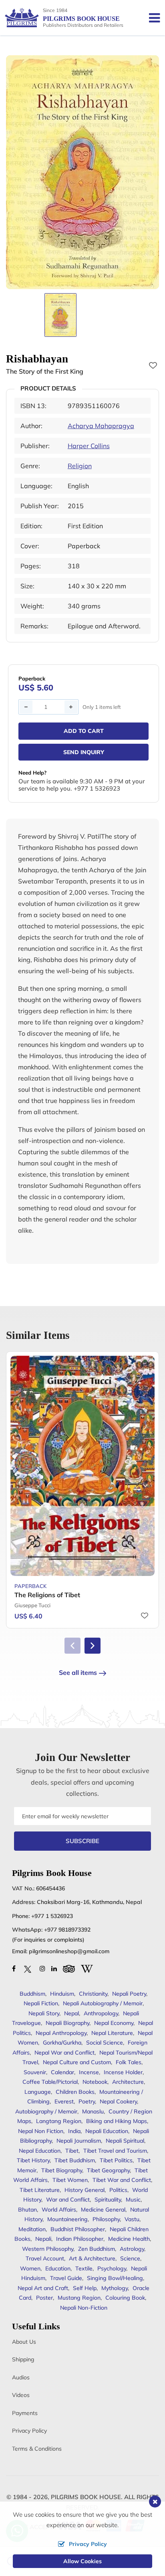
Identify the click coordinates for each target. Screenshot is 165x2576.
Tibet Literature (40, 2190)
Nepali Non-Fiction (84, 2308)
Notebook (95, 2082)
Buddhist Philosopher (78, 2229)
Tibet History (33, 2160)
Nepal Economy (114, 2023)
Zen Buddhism (97, 2249)
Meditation (32, 2229)
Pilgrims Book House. (87, 2497)
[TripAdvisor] (69, 1968)
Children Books (75, 2092)
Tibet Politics (116, 2160)
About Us (24, 2342)
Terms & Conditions (37, 2449)
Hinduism (62, 1994)
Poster (44, 2298)
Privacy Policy (29, 2431)
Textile (84, 2268)
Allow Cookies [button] (82, 2561)
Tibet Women (70, 2180)
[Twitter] (28, 1968)
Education (58, 2268)
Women (30, 2268)
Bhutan (27, 2210)
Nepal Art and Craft (43, 2288)
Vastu (132, 2219)
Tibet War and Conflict (122, 2180)
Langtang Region (59, 2121)
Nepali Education (107, 2131)
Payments (25, 2413)
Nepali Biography (67, 2023)
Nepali (43, 2239)
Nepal (71, 2013)
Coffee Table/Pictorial (50, 2082)
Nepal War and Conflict (64, 2053)
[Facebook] (14, 1968)
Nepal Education (40, 2151)
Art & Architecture (92, 2258)
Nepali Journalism (79, 2141)
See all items (78, 1672)
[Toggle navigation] (151, 18)
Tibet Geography (108, 2170)
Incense (89, 2072)
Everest (64, 2101)
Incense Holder (123, 2072)
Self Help (85, 2288)
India (74, 2131)
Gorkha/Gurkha (62, 2043)
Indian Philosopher (80, 2239)
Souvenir (35, 2072)
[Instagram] (42, 1968)
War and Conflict (68, 2200)
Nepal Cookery (118, 2101)
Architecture (128, 2082)
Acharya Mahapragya (101, 426)
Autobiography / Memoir (46, 2111)
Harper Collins (89, 446)
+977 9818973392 (67, 1930)
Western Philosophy (48, 2249)
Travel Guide (66, 2278)
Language (38, 2092)
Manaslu (93, 2111)
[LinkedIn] (54, 1968)
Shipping (23, 2359)
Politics (118, 2190)
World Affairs (59, 2210)
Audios (21, 2377)
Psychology (112, 2268)
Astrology (132, 2249)
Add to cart (84, 731)
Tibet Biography (62, 2170)
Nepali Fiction (41, 2003)
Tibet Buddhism (75, 2160)
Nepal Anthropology (61, 2033)
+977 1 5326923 (52, 1916)
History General (85, 2190)
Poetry (87, 2101)
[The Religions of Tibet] (82, 1466)
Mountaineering (67, 2219)
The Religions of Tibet (47, 1595)
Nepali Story (44, 2013)
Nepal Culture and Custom (77, 2062)
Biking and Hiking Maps (117, 2121)
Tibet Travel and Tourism (115, 2151)
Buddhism (32, 1994)
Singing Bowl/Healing (115, 2278)
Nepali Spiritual (125, 2141)
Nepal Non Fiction (41, 2131)
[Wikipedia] (87, 1968)
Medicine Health (129, 2239)
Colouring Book (125, 2298)
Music (133, 2200)
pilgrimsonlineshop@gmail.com (69, 1951)
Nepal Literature (112, 2033)
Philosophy (106, 2219)
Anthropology (101, 2013)
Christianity (93, 1994)
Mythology (115, 2288)
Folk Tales (129, 2062)
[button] (93, 1646)
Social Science (105, 2043)
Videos (21, 2395)
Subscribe (82, 1841)
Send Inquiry (84, 752)
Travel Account (45, 2258)
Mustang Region (79, 2298)
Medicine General (103, 2210)
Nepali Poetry (129, 1994)
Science (130, 2258)
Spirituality (108, 2200)
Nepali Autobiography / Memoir (103, 2003)
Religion (80, 466)
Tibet (72, 2151)
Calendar (62, 2072)
